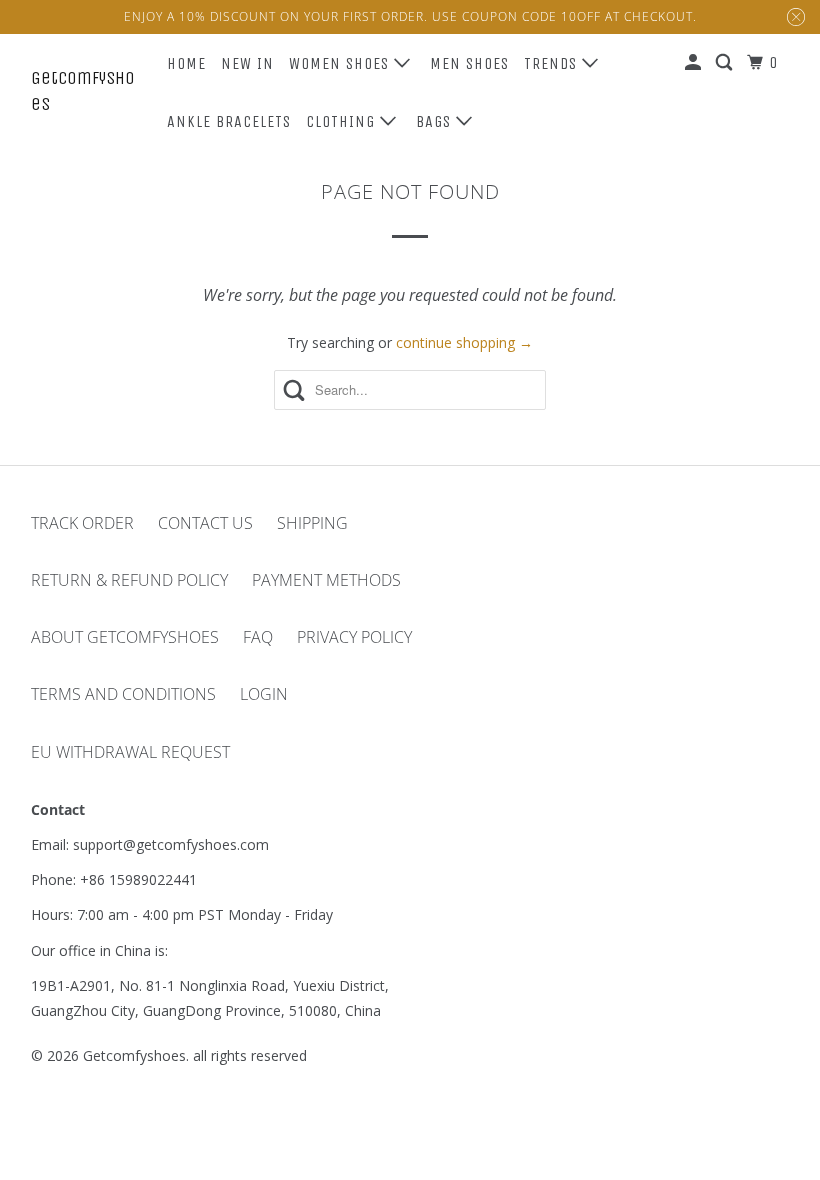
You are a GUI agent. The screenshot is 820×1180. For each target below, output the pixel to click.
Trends (553, 63)
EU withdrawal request (130, 752)
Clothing (343, 121)
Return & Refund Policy (129, 580)
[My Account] (695, 63)
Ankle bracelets (229, 121)
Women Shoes (341, 63)
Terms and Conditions (123, 694)
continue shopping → (464, 342)
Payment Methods (326, 580)
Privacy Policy (354, 637)
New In (247, 63)
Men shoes (469, 63)
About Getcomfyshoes (125, 637)
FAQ (258, 637)
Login (264, 694)
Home (186, 63)
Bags (436, 121)
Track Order (82, 523)
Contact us (205, 523)
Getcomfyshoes (83, 90)
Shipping (312, 523)
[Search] (726, 63)
